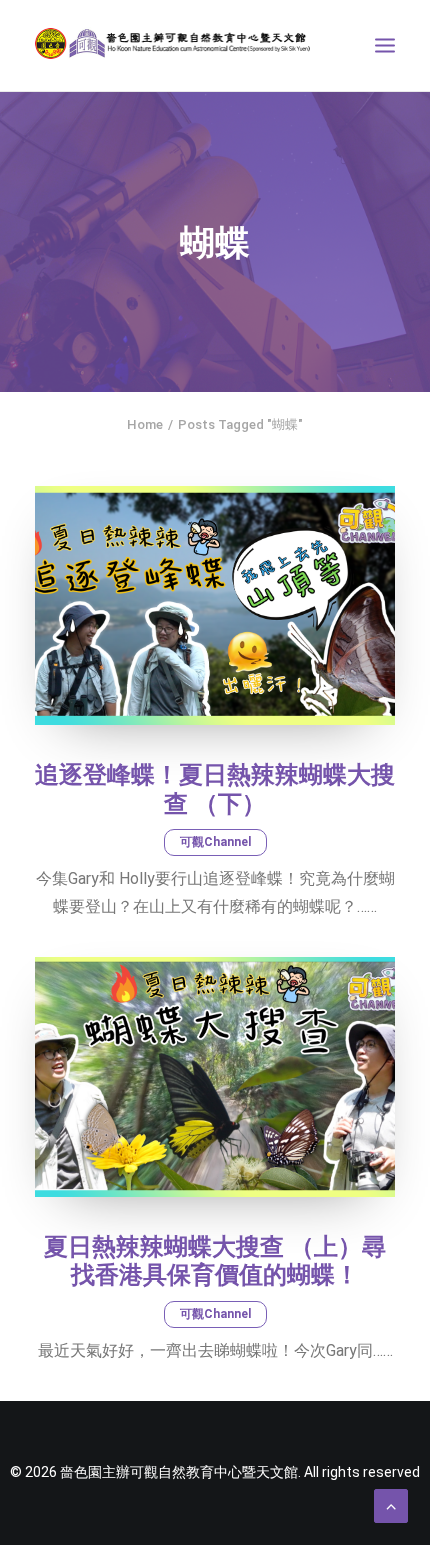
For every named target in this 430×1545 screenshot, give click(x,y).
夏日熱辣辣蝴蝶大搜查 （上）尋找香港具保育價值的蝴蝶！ (215, 1261)
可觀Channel (215, 842)
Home (145, 424)
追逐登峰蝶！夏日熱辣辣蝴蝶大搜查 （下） (215, 789)
